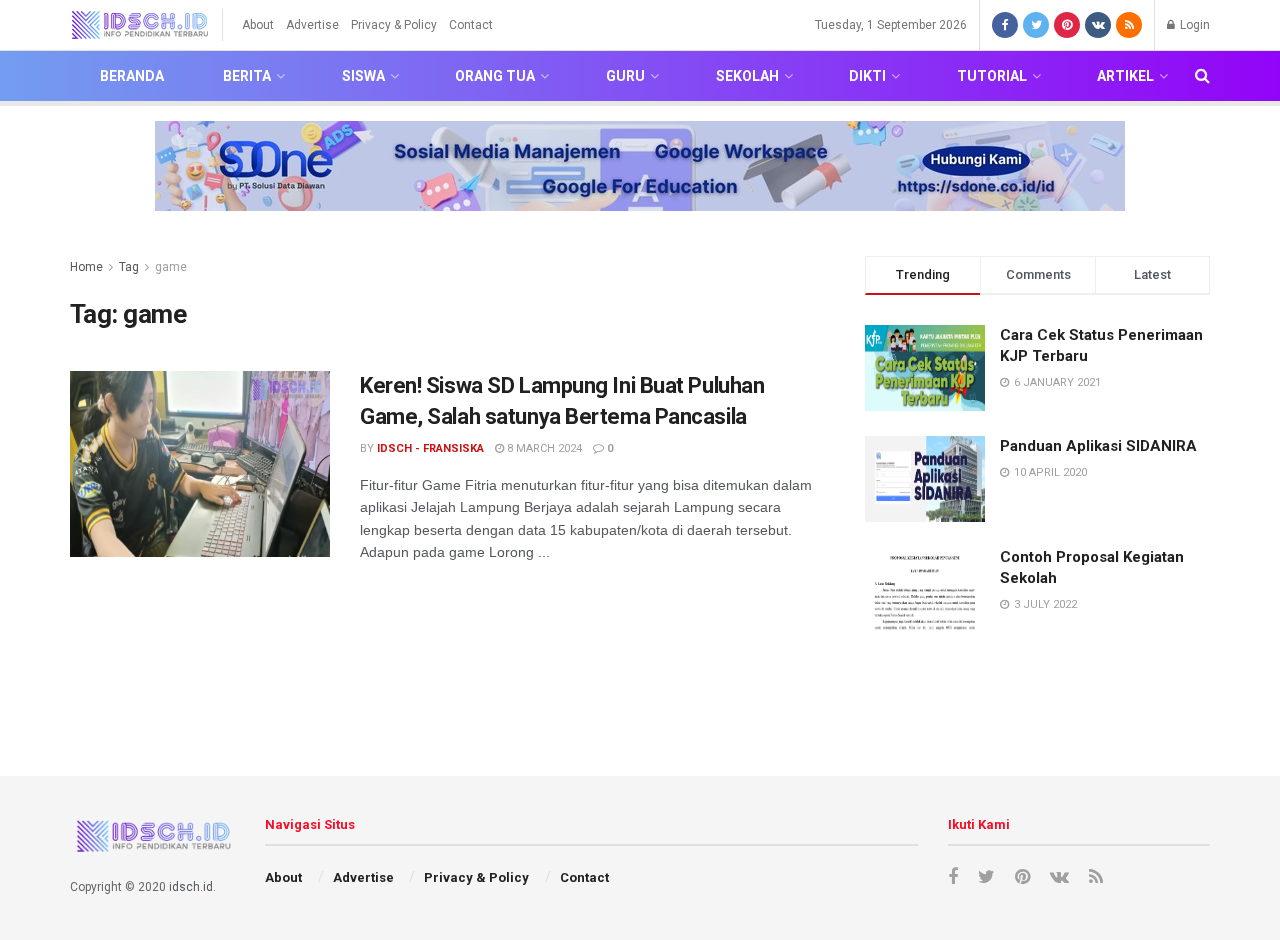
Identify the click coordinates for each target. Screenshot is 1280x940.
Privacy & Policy (394, 25)
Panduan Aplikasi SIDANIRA (1098, 446)
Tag (129, 267)
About (258, 25)
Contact (471, 25)
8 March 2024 (543, 448)
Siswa (363, 76)
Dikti (867, 76)
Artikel (1125, 76)
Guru (625, 76)
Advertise (312, 25)
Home (86, 267)
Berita (247, 76)
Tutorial (992, 76)
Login (1193, 25)
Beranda (132, 76)
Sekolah (747, 76)
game (171, 267)
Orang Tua (495, 76)
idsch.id (191, 887)
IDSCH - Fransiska (430, 448)
